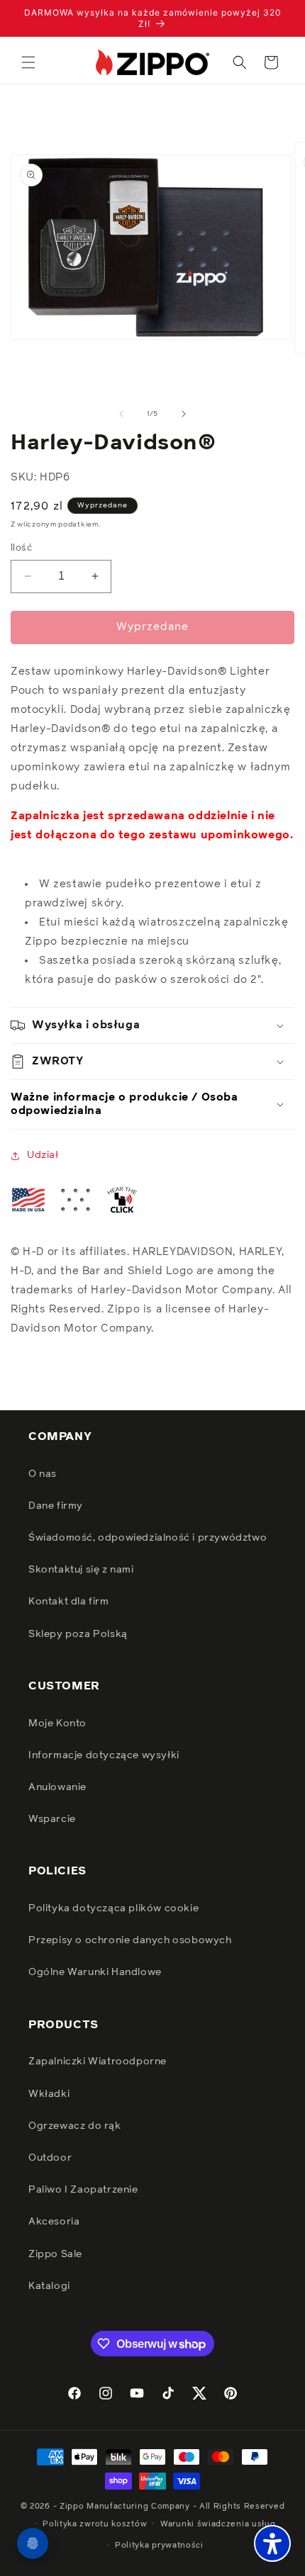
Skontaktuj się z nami (81, 1570)
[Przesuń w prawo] (184, 414)
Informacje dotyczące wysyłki (104, 1755)
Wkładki (49, 2094)
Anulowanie (57, 1787)
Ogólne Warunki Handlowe (95, 1972)
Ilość (21, 548)
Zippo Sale (55, 2254)
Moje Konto (57, 1723)
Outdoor (50, 2158)
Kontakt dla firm (69, 1602)
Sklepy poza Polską (78, 1634)
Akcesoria (54, 2222)
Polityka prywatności (159, 2545)
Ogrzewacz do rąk (75, 2126)
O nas (43, 1474)
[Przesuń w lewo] (121, 414)
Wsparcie (52, 1819)
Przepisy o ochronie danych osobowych (130, 1940)
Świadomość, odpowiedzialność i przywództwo (148, 1538)
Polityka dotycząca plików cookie (113, 1908)
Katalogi (49, 2286)
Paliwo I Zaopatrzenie (83, 2190)
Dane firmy (56, 1506)
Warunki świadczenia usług (218, 2524)
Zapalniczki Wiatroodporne (98, 2062)
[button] (28, 62)
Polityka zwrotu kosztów (95, 2524)
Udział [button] (43, 1155)
